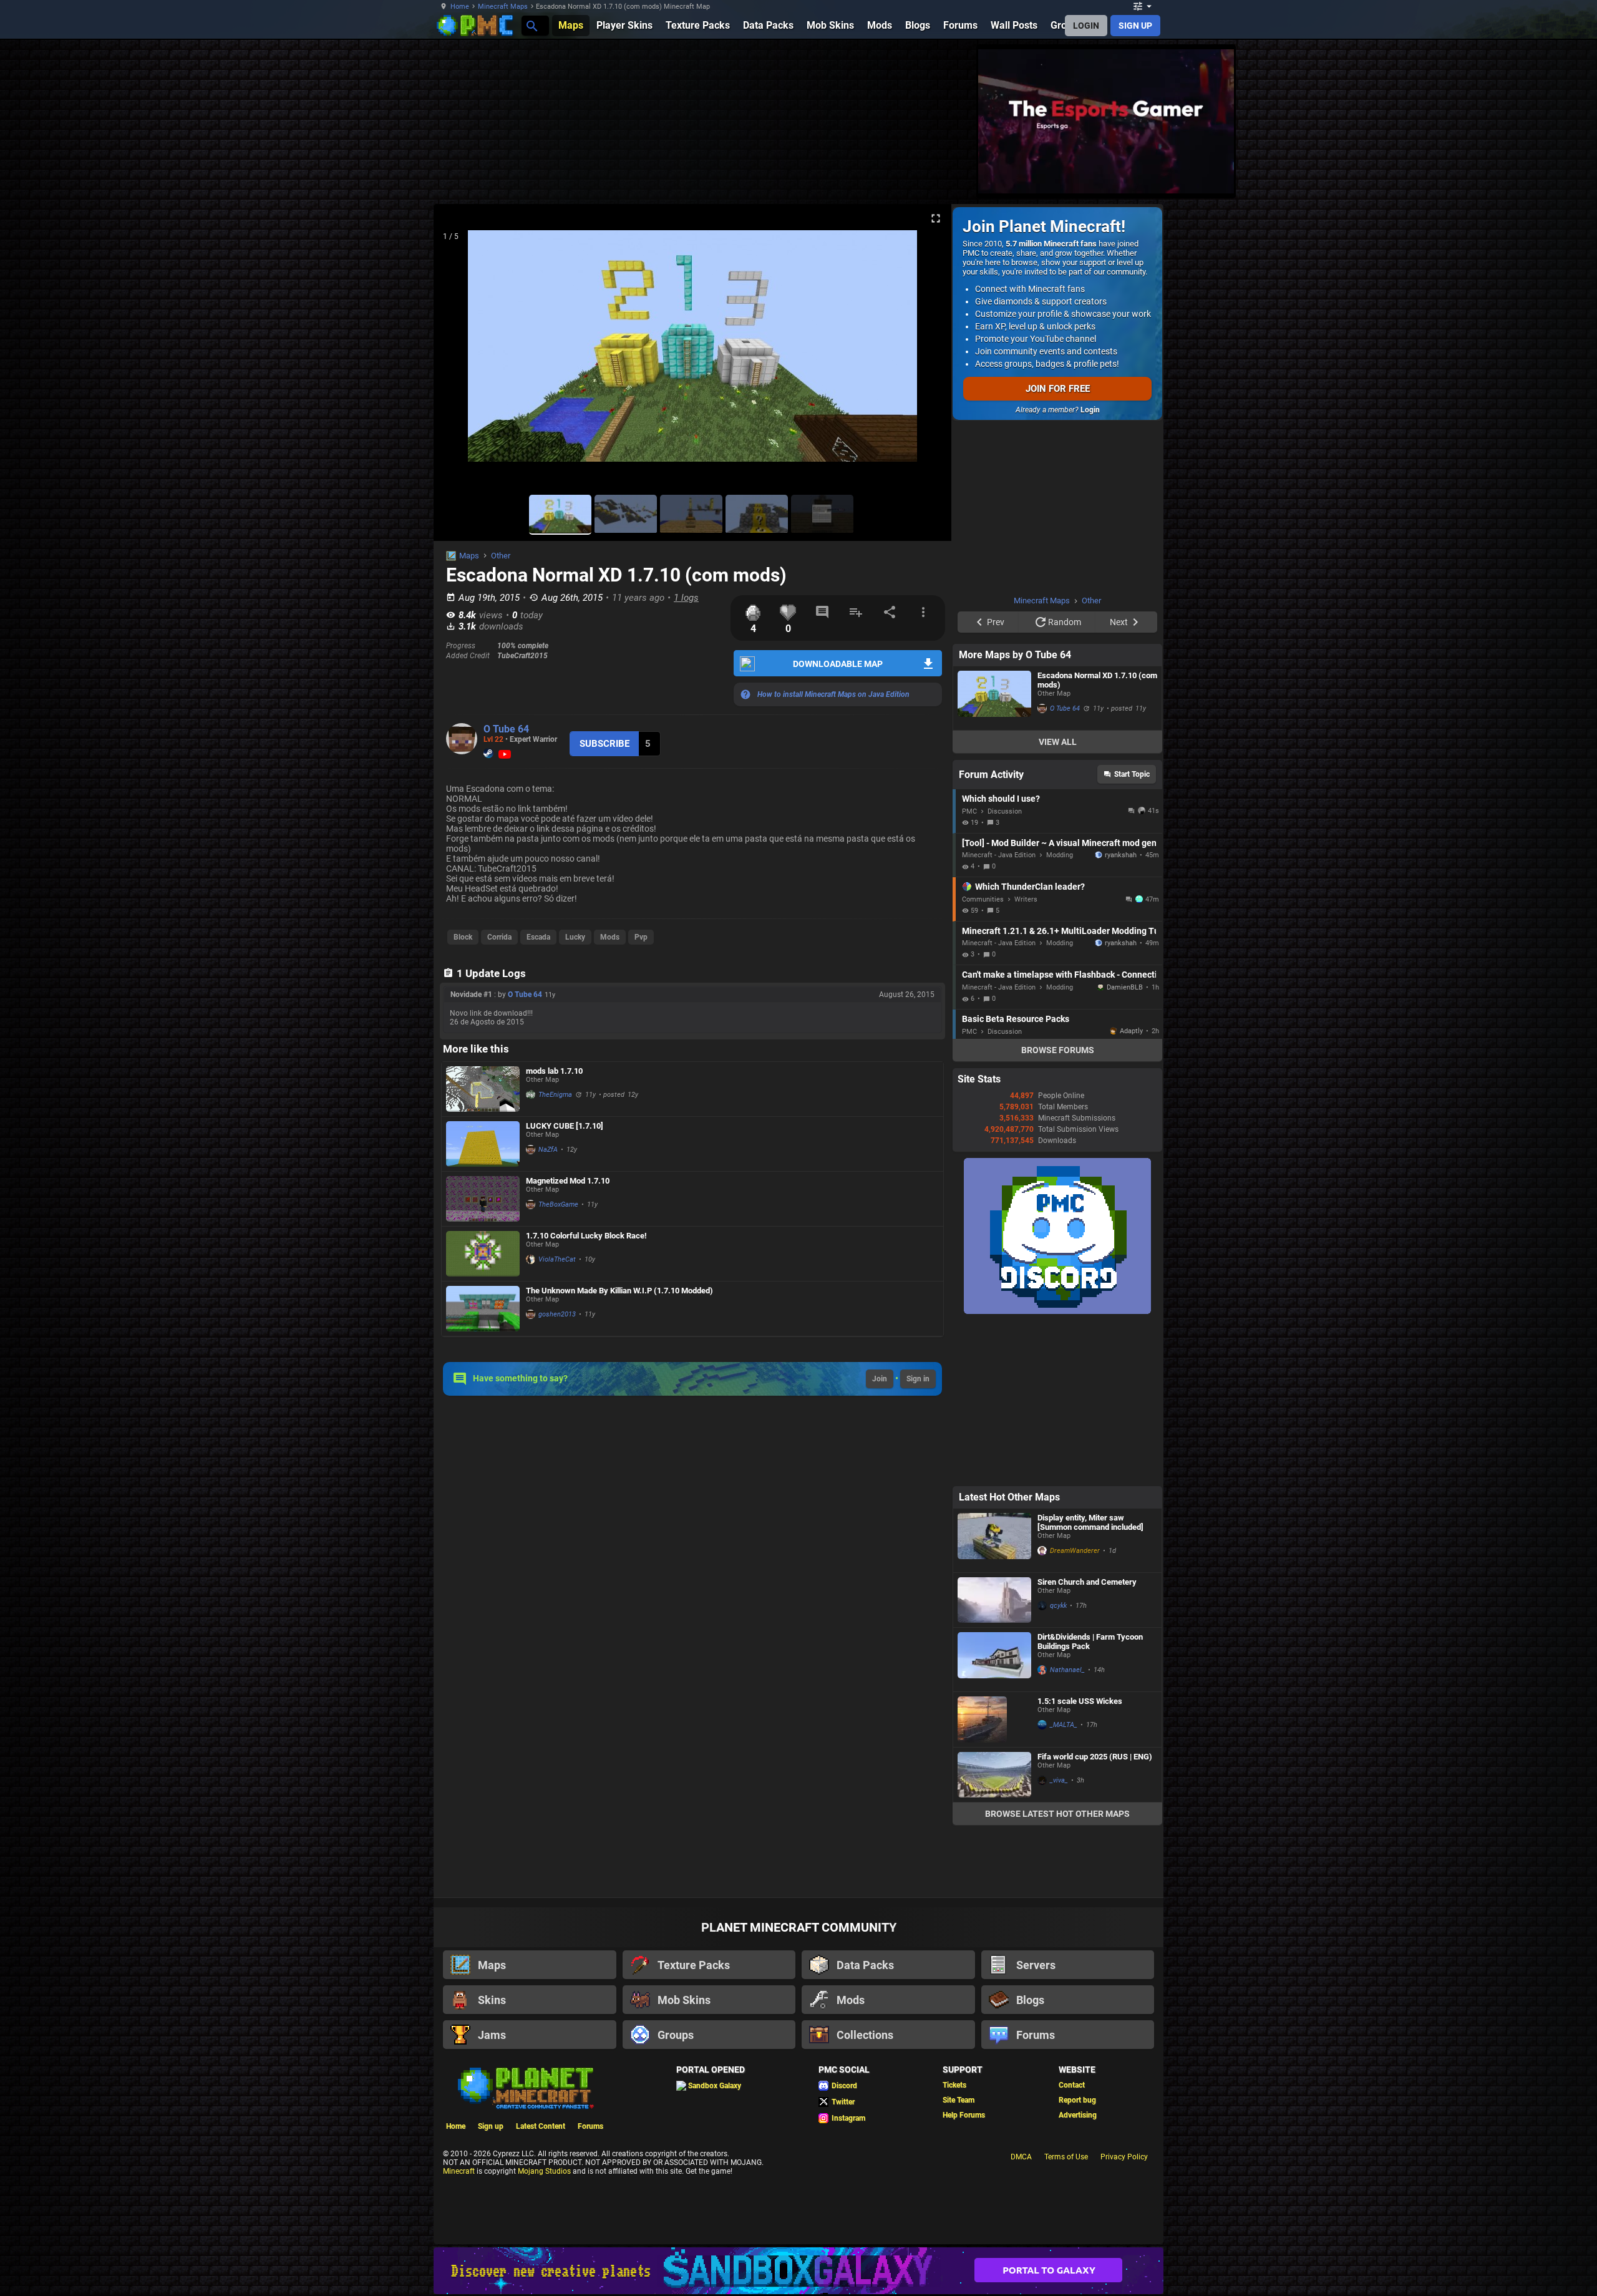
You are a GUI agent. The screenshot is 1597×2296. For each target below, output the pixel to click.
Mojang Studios (544, 2173)
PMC (969, 811)
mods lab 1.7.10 (554, 1071)
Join (880, 1379)
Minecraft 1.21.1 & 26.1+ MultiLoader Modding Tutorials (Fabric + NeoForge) (1059, 931)
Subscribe (604, 744)
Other (501, 556)
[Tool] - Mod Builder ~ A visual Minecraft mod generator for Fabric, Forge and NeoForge (1059, 843)
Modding (1060, 855)
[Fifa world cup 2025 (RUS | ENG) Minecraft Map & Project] (994, 1775)
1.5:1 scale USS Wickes (1080, 1701)
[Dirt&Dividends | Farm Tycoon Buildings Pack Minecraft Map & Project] (994, 1660)
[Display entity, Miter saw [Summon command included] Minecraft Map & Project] (994, 1540)
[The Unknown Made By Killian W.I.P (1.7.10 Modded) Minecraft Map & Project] (483, 1309)
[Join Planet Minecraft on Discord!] (1057, 1311)
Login (1090, 410)
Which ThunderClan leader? (1030, 887)
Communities (983, 899)
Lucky (575, 937)
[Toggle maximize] (936, 219)
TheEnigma (555, 1095)
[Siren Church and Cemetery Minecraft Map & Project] (994, 1600)
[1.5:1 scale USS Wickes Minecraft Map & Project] (994, 1720)
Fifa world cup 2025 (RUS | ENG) (1095, 1757)
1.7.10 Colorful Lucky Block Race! (586, 1236)
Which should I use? (1001, 799)
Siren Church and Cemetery (1087, 1582)
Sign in (918, 1379)
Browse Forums (1058, 1050)
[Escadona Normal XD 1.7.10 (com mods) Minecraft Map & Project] (994, 698)
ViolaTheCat (557, 1259)
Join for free (1058, 389)
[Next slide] (926, 351)
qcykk (1058, 1606)
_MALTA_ (1064, 1725)
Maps (469, 556)
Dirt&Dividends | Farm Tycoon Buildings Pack (1090, 1642)
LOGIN (1086, 26)
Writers (1026, 899)
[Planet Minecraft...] (531, 25)
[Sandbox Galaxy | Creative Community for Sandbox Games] (798, 2273)
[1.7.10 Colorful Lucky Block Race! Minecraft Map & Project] (483, 1254)
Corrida (499, 937)
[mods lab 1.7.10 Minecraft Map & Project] (483, 1089)
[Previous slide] (459, 351)
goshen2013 (557, 1314)
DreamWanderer (1075, 1551)
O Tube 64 (506, 729)
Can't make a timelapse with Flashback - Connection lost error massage (1059, 975)
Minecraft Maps (503, 7)
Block (463, 937)
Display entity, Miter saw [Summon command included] (1090, 1522)
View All (1058, 742)
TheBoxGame (558, 1204)
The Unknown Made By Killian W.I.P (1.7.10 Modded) (619, 1291)
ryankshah (1121, 855)
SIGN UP (1135, 26)
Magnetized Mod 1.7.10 (568, 1181)
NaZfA (548, 1150)
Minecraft (459, 2173)
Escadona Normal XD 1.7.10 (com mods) (1097, 680)
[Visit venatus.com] (1210, 173)
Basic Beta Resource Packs (1016, 1019)
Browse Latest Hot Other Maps (1057, 1814)
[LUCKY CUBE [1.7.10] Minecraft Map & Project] (483, 1144)
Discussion (1005, 811)
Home (460, 7)
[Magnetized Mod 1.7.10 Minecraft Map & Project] (483, 1199)
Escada (538, 937)
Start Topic (1132, 774)
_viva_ (1059, 1780)
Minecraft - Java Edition (999, 855)
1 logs (686, 598)
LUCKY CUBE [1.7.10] (565, 1126)
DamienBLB (1125, 987)
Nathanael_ (1067, 1670)
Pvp (641, 937)
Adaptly (1131, 1031)
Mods (610, 937)
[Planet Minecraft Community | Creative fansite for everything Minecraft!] (525, 2089)
